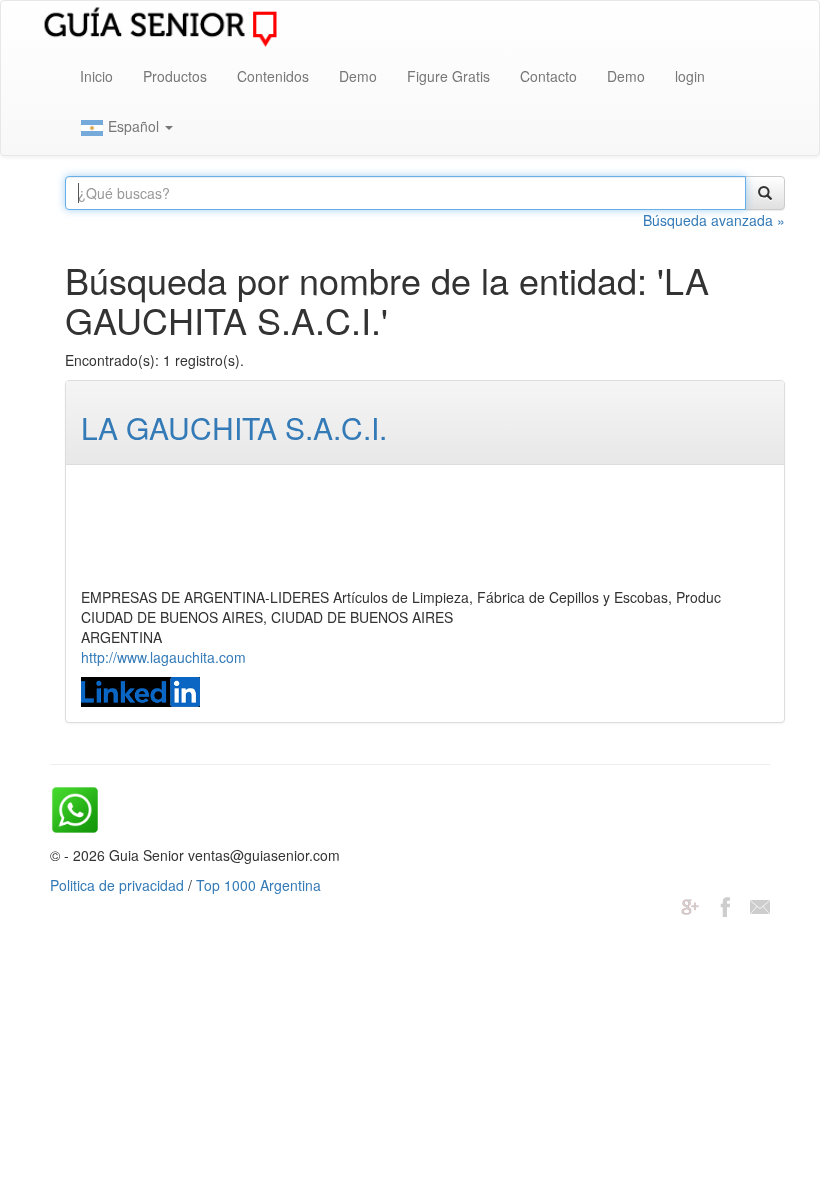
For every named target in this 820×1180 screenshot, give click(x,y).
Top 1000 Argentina (258, 885)
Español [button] (133, 126)
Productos (175, 76)
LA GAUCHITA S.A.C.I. (234, 427)
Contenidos (273, 76)
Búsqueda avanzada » (714, 220)
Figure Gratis (448, 76)
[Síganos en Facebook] (725, 905)
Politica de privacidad (117, 885)
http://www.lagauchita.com (163, 657)
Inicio (96, 76)
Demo (358, 76)
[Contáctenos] (760, 905)
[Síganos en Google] (690, 905)
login (690, 76)
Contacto (548, 76)
